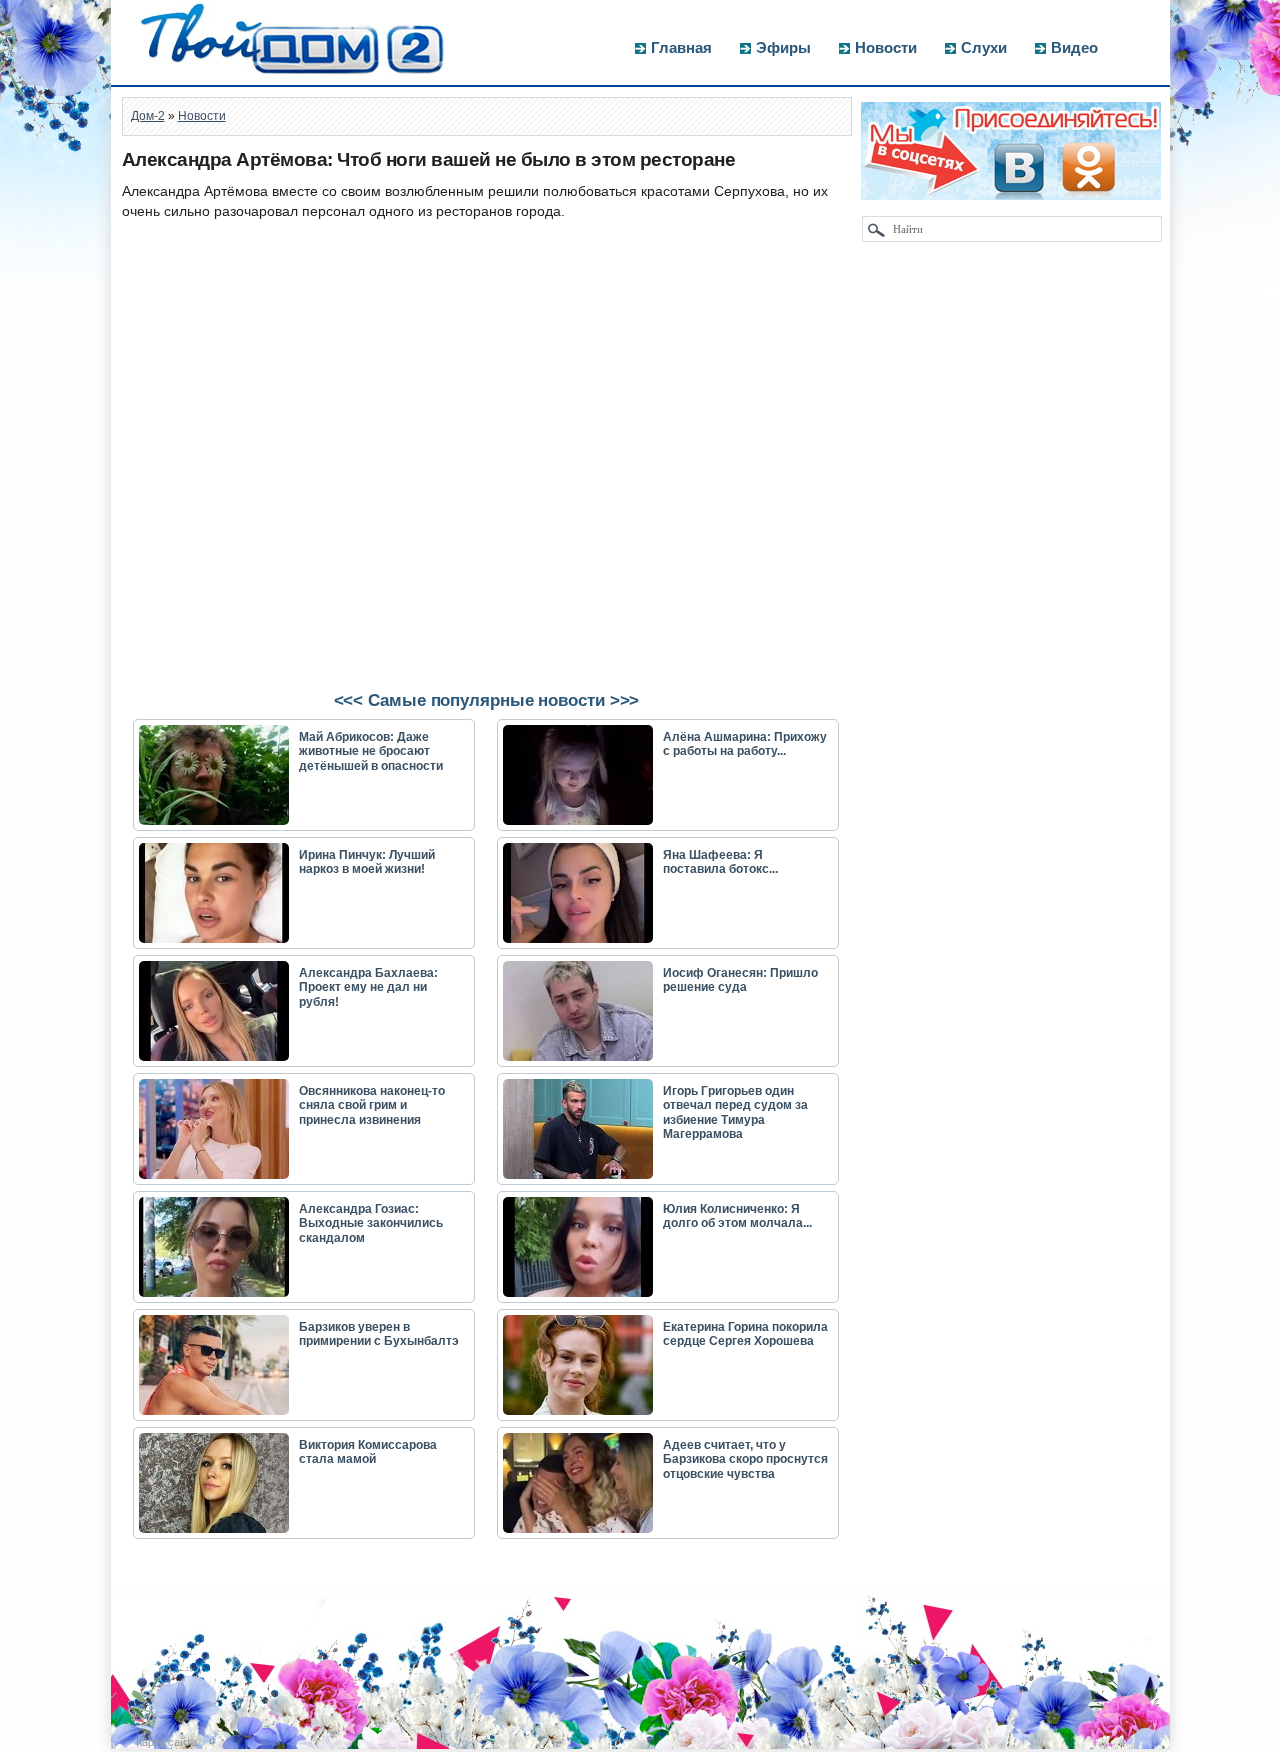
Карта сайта (166, 1742)
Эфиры (783, 47)
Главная (681, 47)
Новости (886, 47)
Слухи (984, 47)
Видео (1074, 47)
